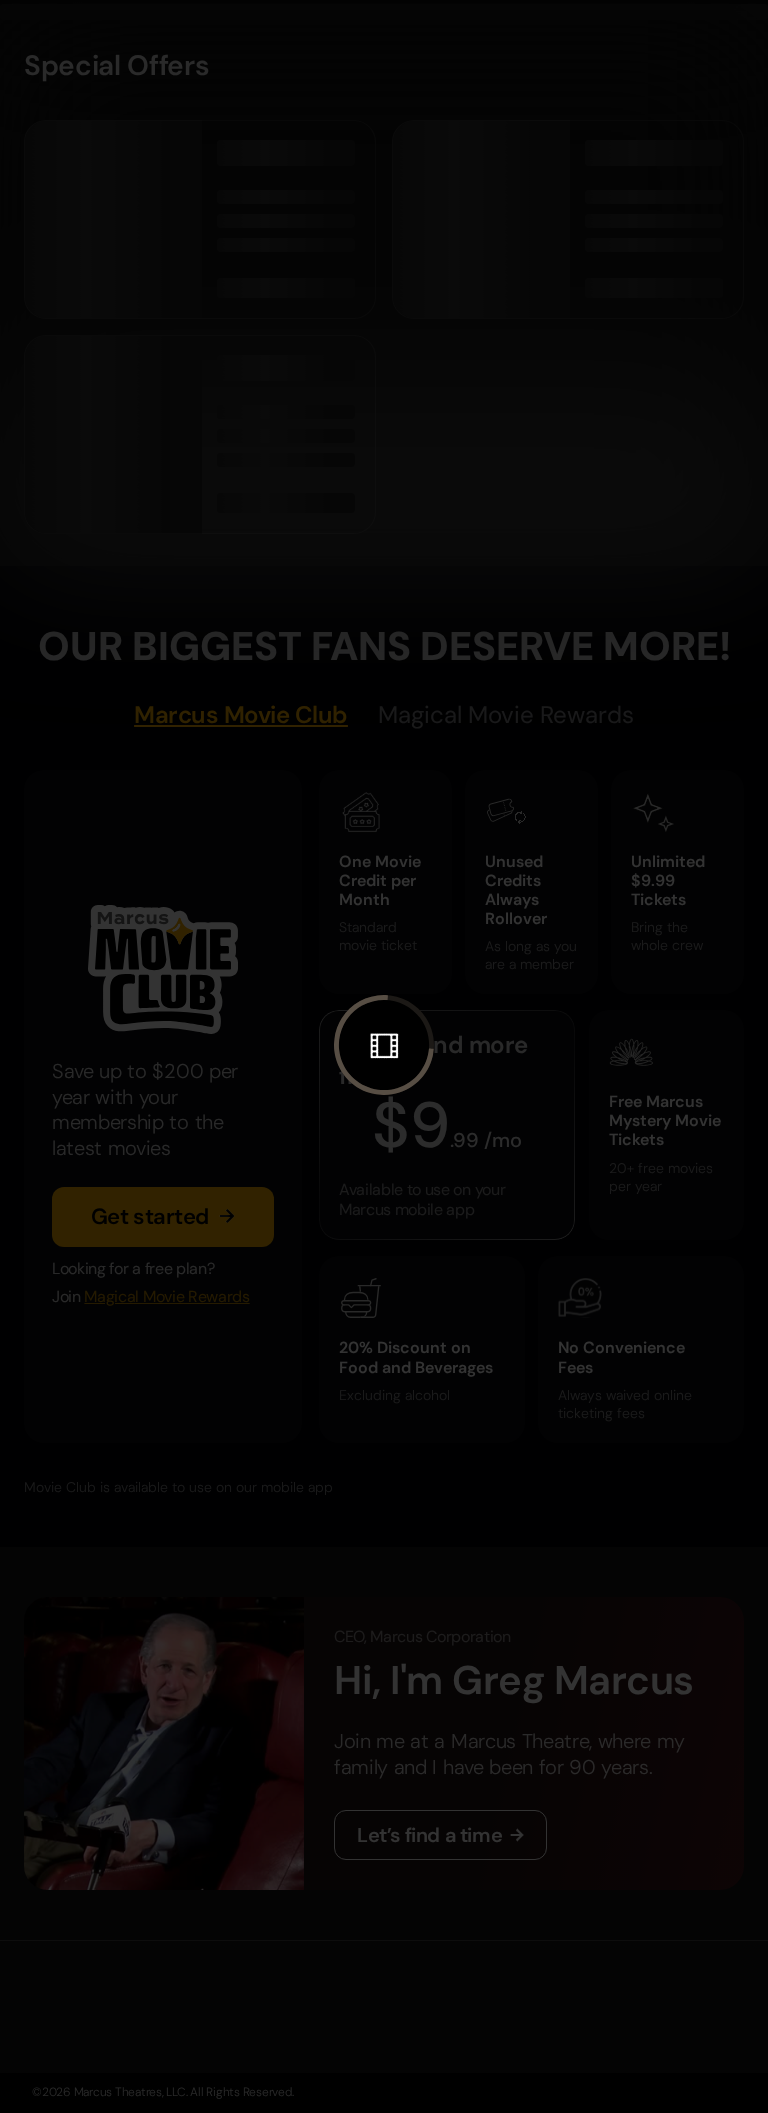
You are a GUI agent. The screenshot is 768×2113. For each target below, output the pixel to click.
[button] (384, 1045)
